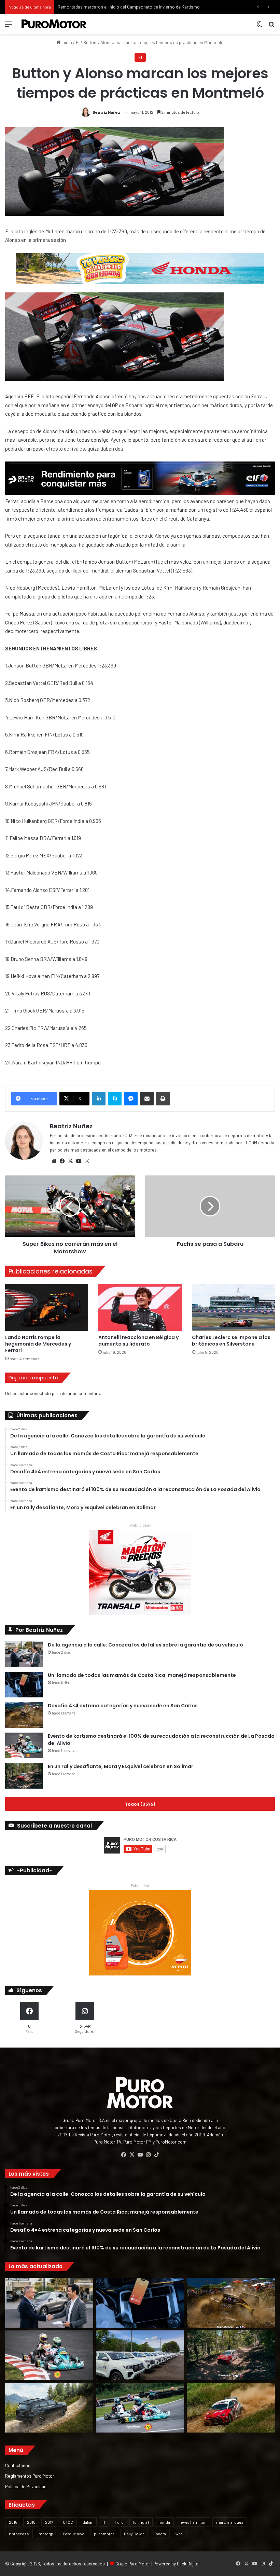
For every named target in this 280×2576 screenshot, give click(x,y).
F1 (78, 42)
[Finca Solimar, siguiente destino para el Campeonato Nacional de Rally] (231, 2408)
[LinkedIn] (99, 1099)
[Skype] (115, 1099)
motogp (46, 2534)
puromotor (104, 2534)
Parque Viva (74, 2534)
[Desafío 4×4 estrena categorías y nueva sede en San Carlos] (24, 1715)
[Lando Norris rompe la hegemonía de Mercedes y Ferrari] (47, 1307)
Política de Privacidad (26, 2486)
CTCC (68, 2522)
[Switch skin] (260, 26)
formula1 (141, 2522)
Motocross (19, 2534)
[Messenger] (131, 1099)
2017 (49, 2522)
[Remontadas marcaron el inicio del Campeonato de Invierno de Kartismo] (140, 2408)
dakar (88, 2522)
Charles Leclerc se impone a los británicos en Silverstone (231, 1341)
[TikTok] (156, 2155)
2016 (31, 2522)
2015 (13, 2522)
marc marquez (230, 2522)
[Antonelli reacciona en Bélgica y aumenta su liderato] (140, 1307)
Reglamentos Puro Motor (30, 2476)
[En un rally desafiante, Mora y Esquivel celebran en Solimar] (24, 1776)
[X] (70, 1161)
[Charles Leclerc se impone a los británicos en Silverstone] (233, 1307)
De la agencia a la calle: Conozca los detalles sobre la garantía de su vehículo (145, 1645)
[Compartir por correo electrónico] (147, 1099)
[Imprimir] (163, 1099)
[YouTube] (79, 1161)
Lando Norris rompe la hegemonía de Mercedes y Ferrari (38, 1344)
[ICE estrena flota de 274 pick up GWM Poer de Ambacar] (140, 2355)
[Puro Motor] (54, 24)
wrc (179, 2534)
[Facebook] (62, 1161)
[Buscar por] (271, 26)
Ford (119, 2522)
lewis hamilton (193, 2522)
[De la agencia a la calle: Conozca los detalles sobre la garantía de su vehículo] (24, 1654)
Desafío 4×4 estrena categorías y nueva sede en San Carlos (123, 1706)
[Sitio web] (54, 1161)
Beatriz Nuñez (106, 112)
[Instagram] (87, 1161)
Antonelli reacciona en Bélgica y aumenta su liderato (138, 1341)
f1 (104, 2522)
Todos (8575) (140, 1804)
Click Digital (188, 2564)
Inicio (66, 42)
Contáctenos (18, 2465)
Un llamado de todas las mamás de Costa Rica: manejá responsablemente (142, 1675)
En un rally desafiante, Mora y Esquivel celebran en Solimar (121, 1766)
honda (164, 2522)
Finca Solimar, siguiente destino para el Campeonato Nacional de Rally (126, 7)
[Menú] (9, 26)
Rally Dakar (134, 2534)
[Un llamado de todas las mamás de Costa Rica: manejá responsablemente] (24, 1685)
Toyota (160, 2534)
